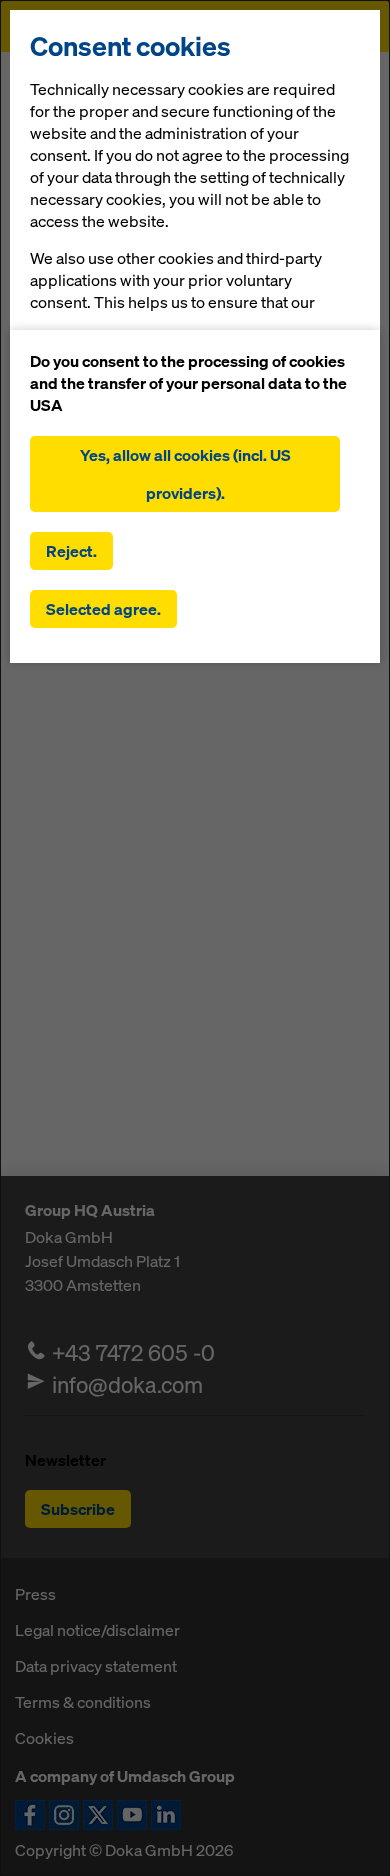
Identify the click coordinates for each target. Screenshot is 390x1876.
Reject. (71, 551)
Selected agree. (103, 609)
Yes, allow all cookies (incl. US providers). (185, 474)
